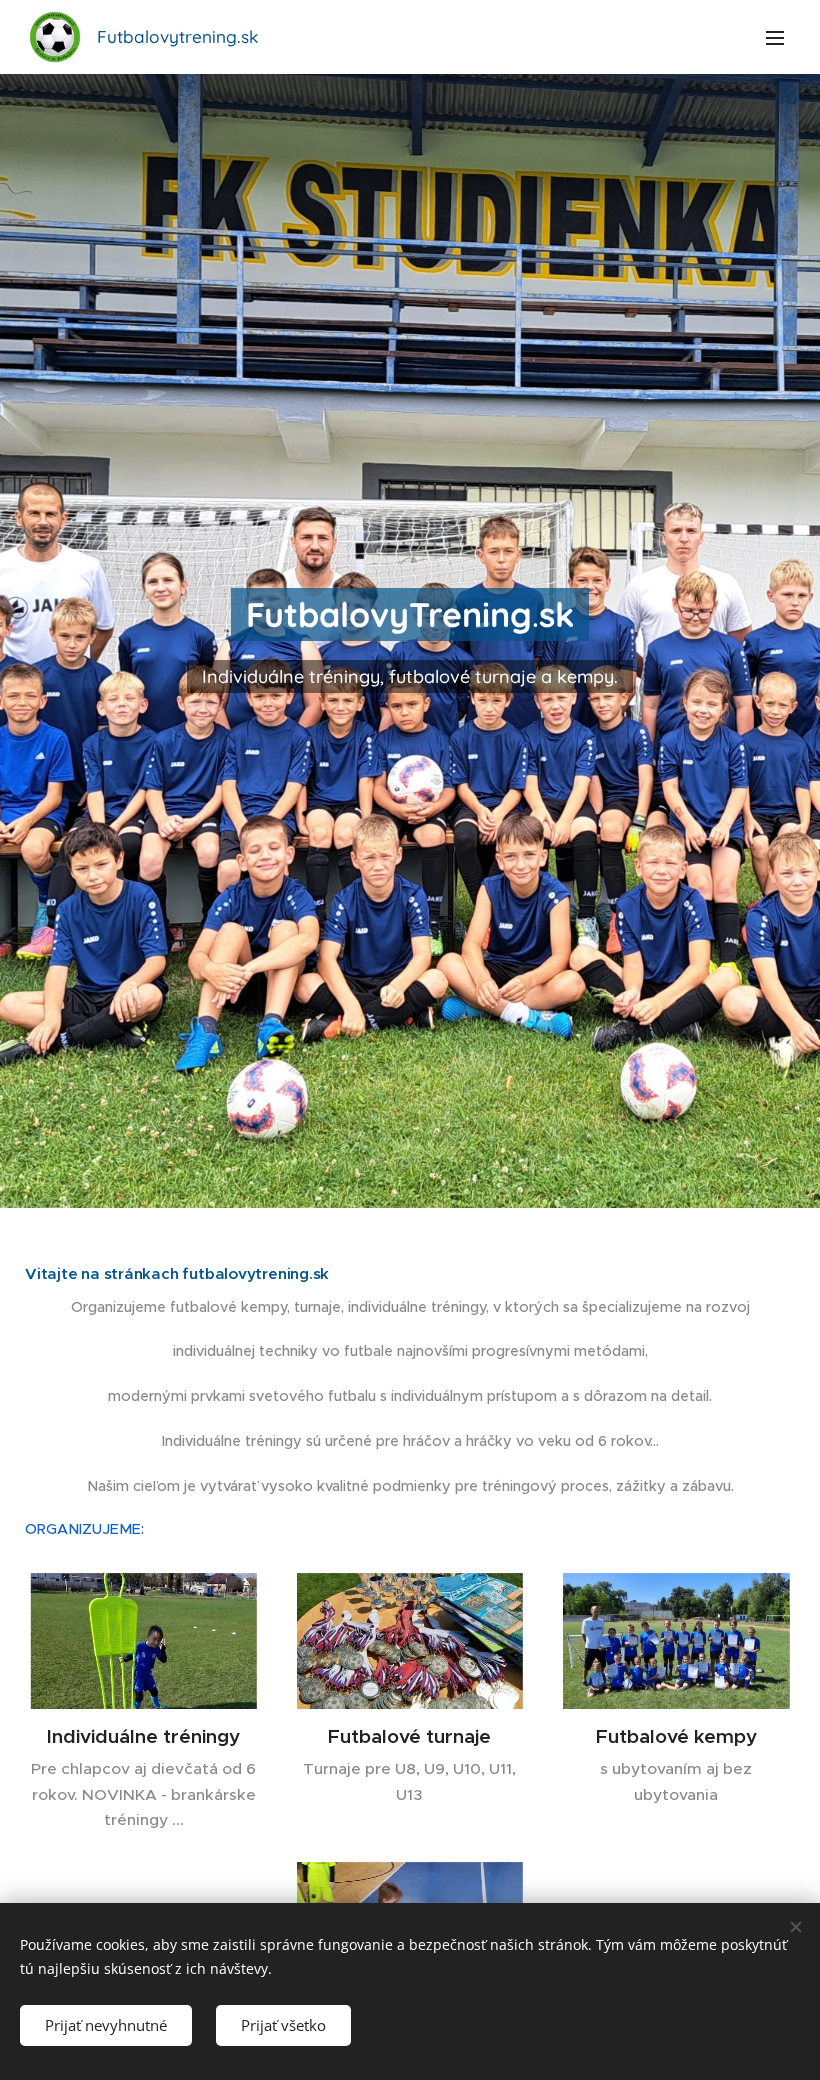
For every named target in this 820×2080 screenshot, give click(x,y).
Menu (775, 37)
